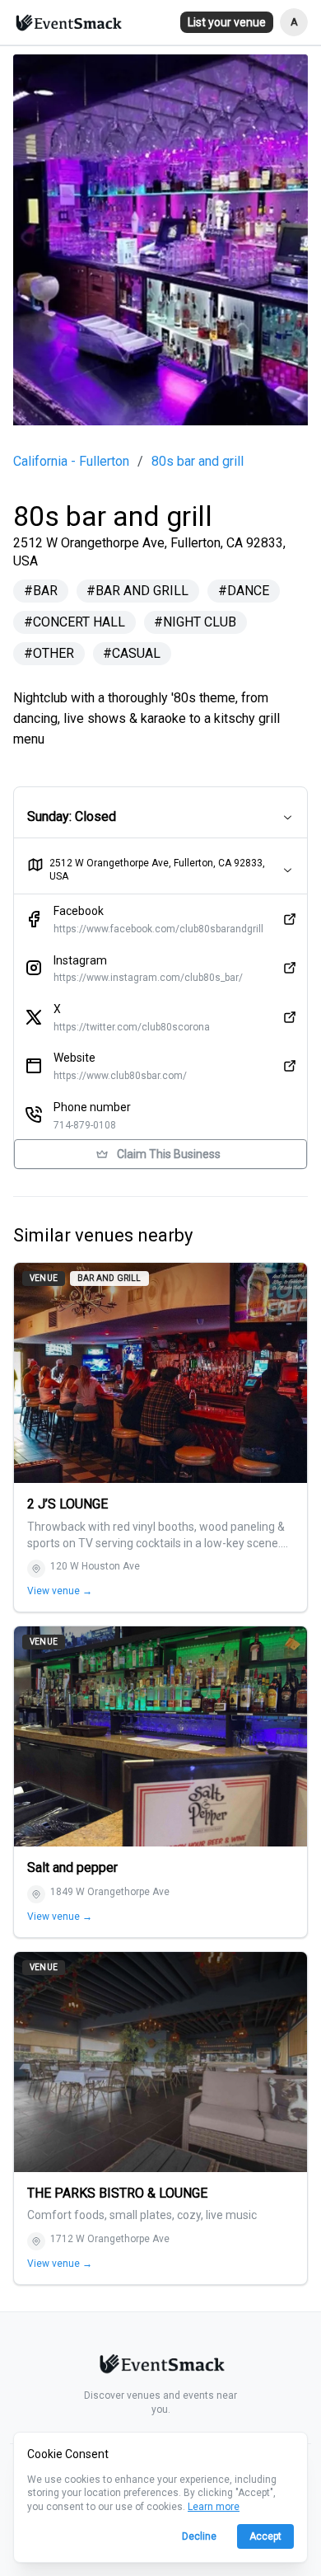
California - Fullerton (71, 462)
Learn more (214, 2507)
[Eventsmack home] (160, 2367)
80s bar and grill (198, 462)
